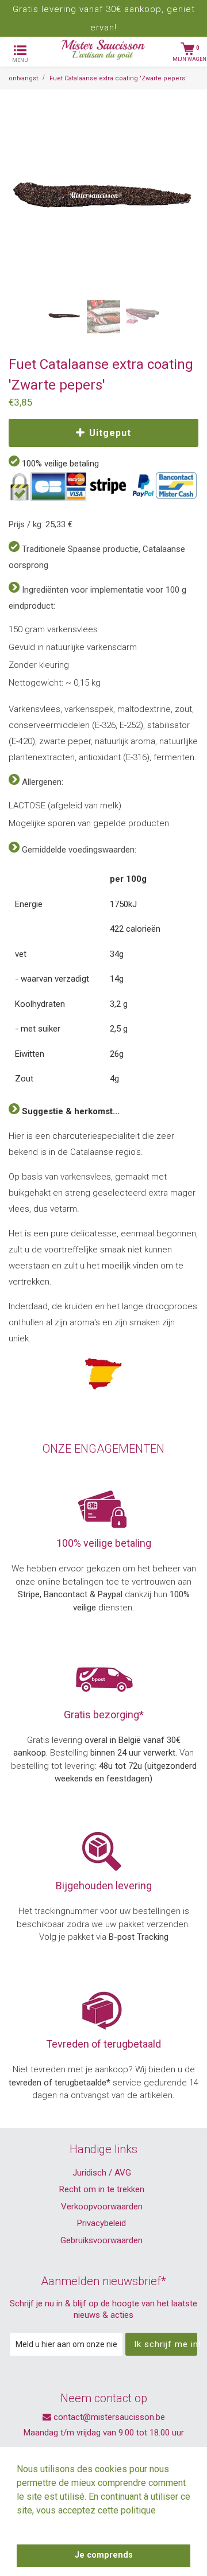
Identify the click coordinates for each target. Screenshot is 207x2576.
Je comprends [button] (104, 2555)
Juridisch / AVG (102, 2173)
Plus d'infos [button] (43, 2526)
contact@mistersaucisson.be (108, 2417)
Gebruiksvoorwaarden (101, 2240)
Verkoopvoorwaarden (102, 2207)
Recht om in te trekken (102, 2189)
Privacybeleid (101, 2223)
